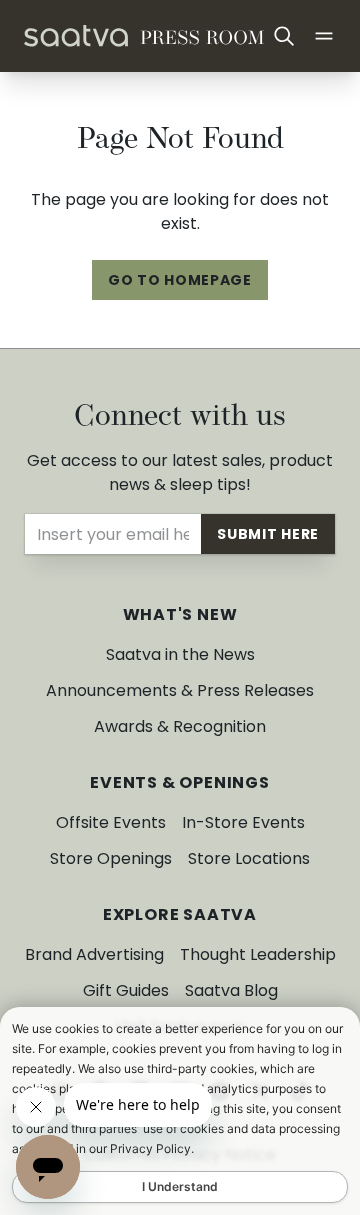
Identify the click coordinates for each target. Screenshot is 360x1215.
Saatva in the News (180, 654)
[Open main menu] (324, 36)
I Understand (180, 1186)
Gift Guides (126, 990)
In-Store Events (243, 822)
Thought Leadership (258, 954)
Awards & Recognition (180, 726)
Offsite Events (111, 822)
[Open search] (284, 36)
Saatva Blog (231, 990)
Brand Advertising (94, 954)
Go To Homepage (180, 280)
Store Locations (249, 858)
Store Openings (111, 858)
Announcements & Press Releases (180, 690)
